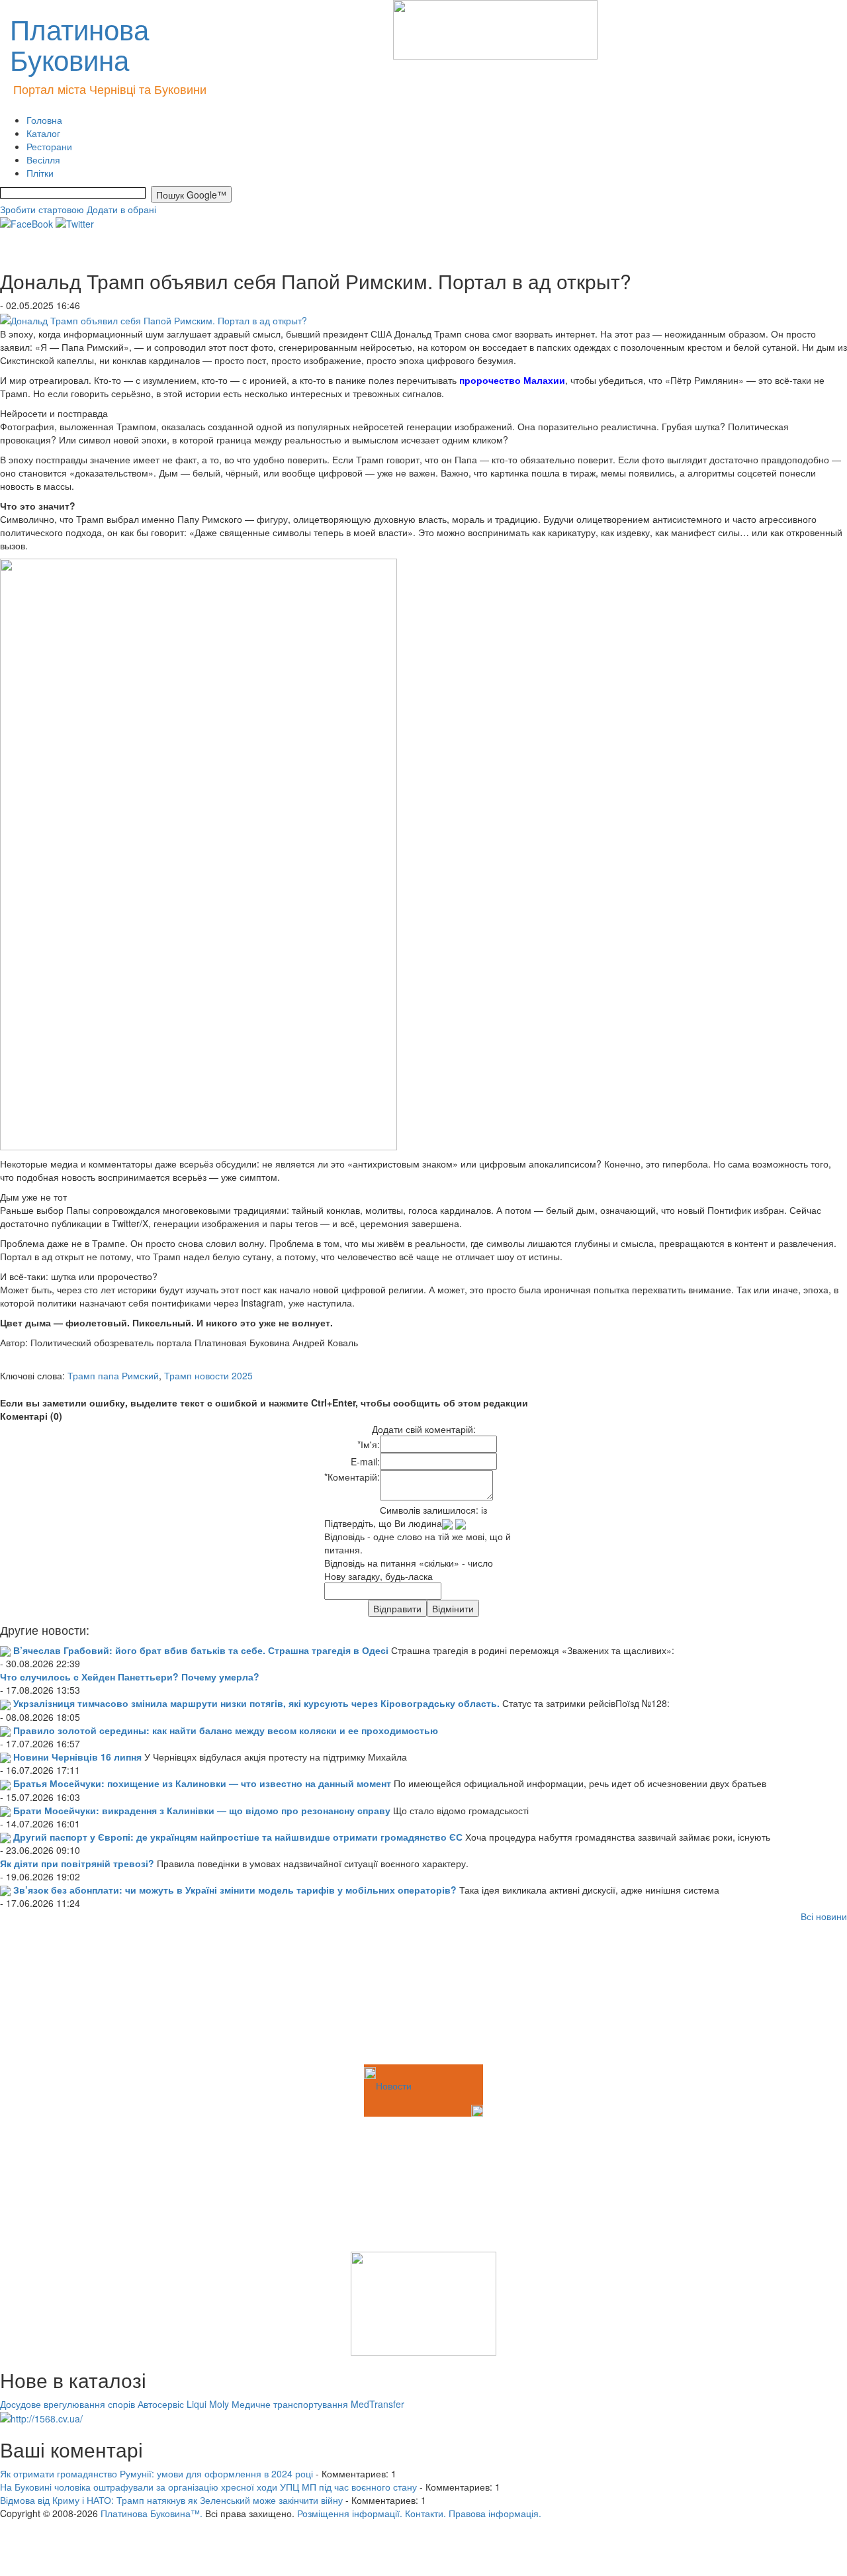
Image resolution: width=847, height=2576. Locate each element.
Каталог (43, 133)
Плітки (40, 173)
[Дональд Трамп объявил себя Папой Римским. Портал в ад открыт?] (154, 318)
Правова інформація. (495, 2513)
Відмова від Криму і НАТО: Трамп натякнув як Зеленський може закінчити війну (171, 2500)
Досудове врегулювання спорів (67, 2404)
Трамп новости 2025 (208, 1375)
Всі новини (824, 1916)
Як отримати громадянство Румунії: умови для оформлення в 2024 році (156, 2473)
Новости (394, 2086)
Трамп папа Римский (113, 1375)
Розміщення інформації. (350, 2513)
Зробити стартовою (42, 209)
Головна (44, 120)
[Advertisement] (66, 1996)
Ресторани (49, 146)
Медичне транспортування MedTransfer (318, 2404)
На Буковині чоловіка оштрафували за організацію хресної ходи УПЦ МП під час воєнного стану (208, 2487)
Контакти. (425, 2513)
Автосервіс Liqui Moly (183, 2404)
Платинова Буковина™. (152, 2513)
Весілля (43, 160)
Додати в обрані (121, 209)
